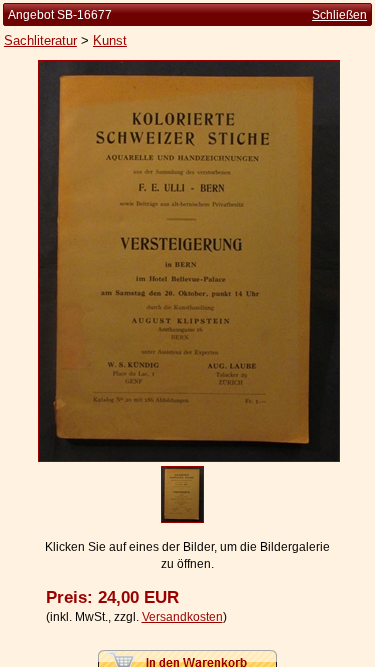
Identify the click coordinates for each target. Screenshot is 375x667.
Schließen (339, 15)
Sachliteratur (40, 40)
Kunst (110, 40)
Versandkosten (182, 617)
